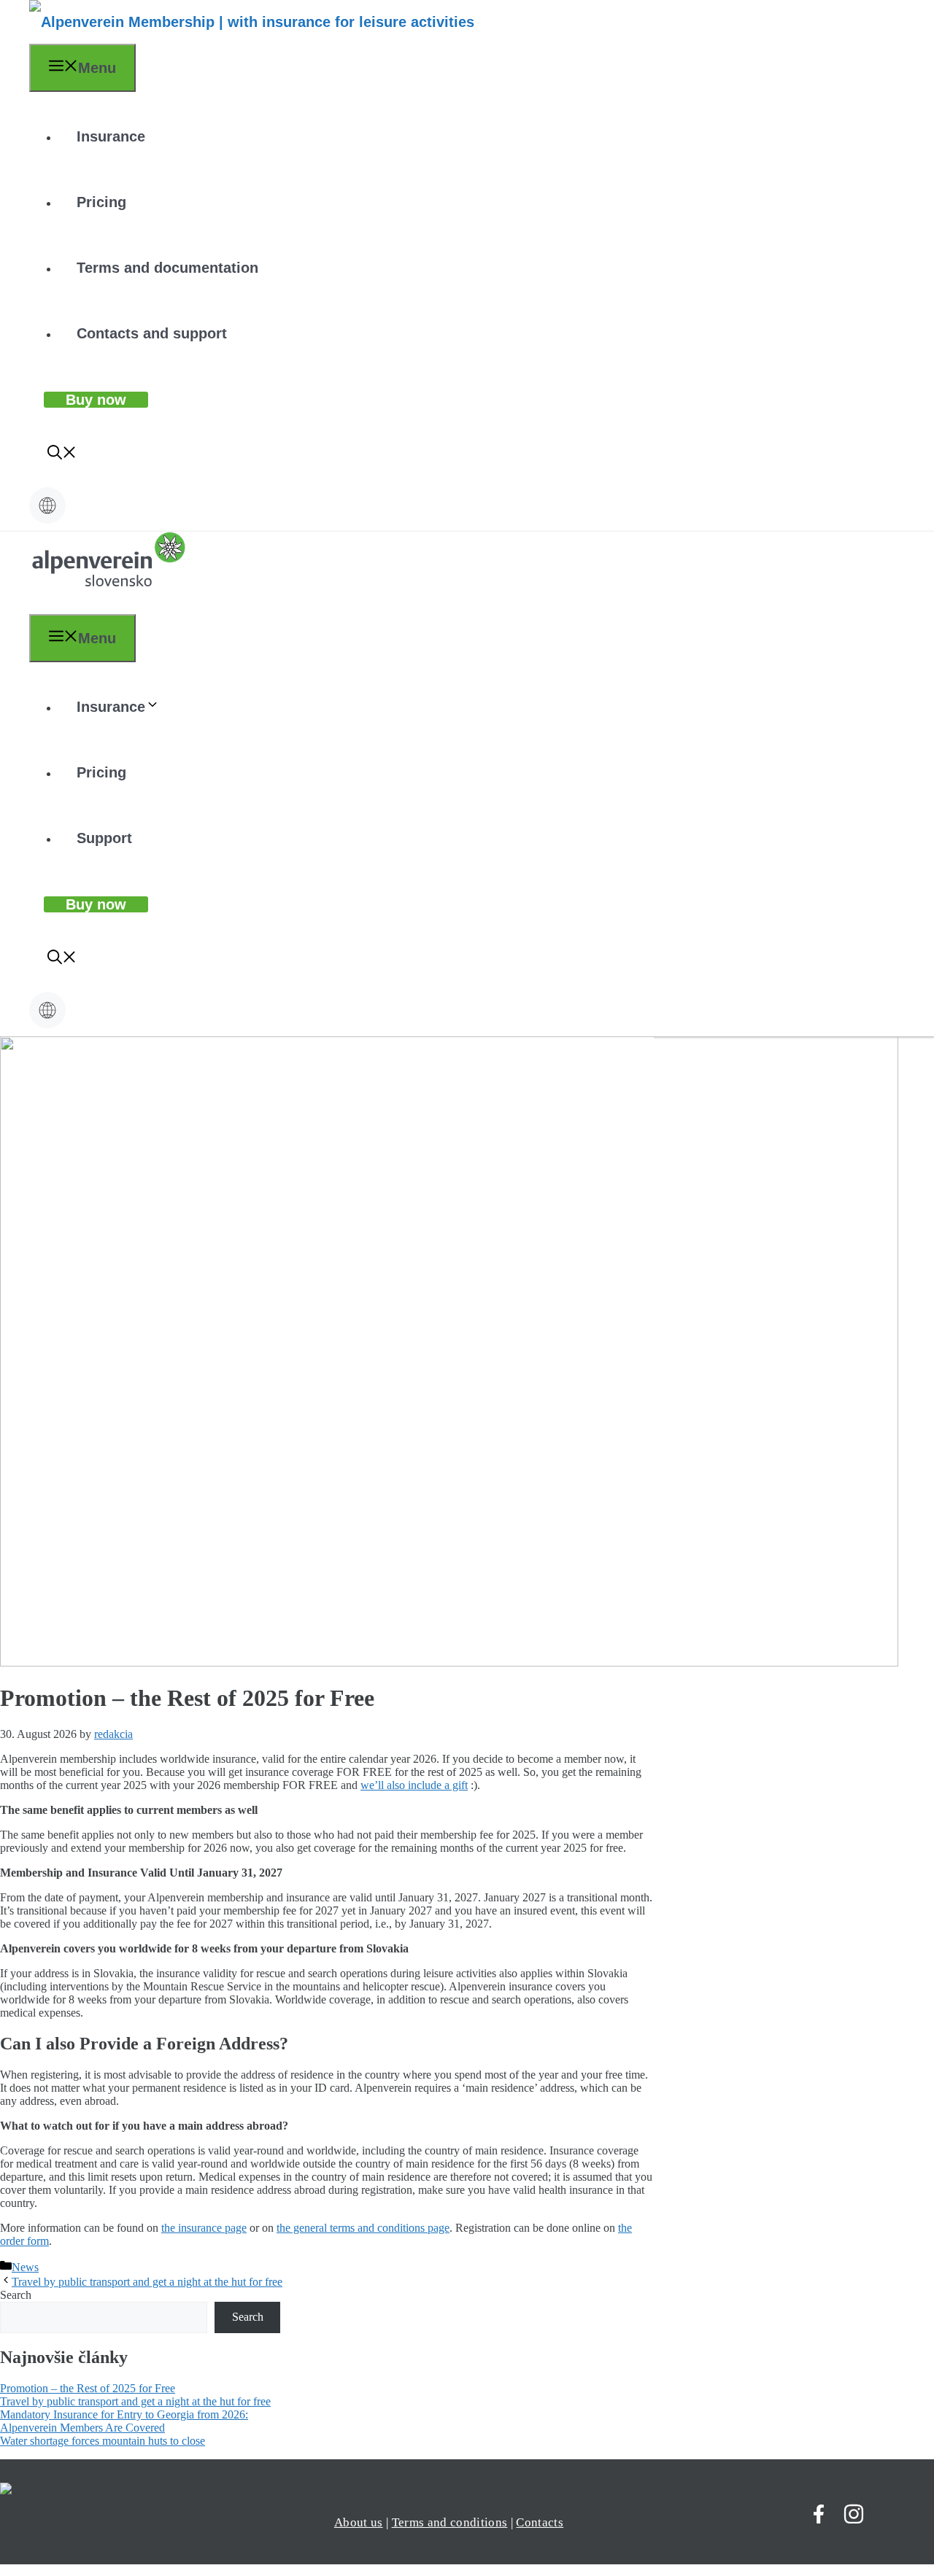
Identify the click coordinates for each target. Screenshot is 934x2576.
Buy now (96, 400)
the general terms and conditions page (363, 2228)
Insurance (111, 136)
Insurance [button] (111, 707)
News (25, 2267)
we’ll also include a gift (414, 1785)
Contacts (540, 2522)
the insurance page (204, 2228)
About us (359, 2522)
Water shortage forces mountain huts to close (103, 2441)
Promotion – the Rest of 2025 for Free (88, 2388)
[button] (62, 454)
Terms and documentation (167, 268)
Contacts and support (152, 333)
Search (16, 2295)
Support (104, 838)
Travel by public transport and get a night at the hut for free (147, 2282)
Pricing (101, 202)
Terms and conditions (450, 2522)
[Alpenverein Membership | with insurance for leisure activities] (252, 22)
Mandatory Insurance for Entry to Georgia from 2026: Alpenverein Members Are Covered (124, 2421)
